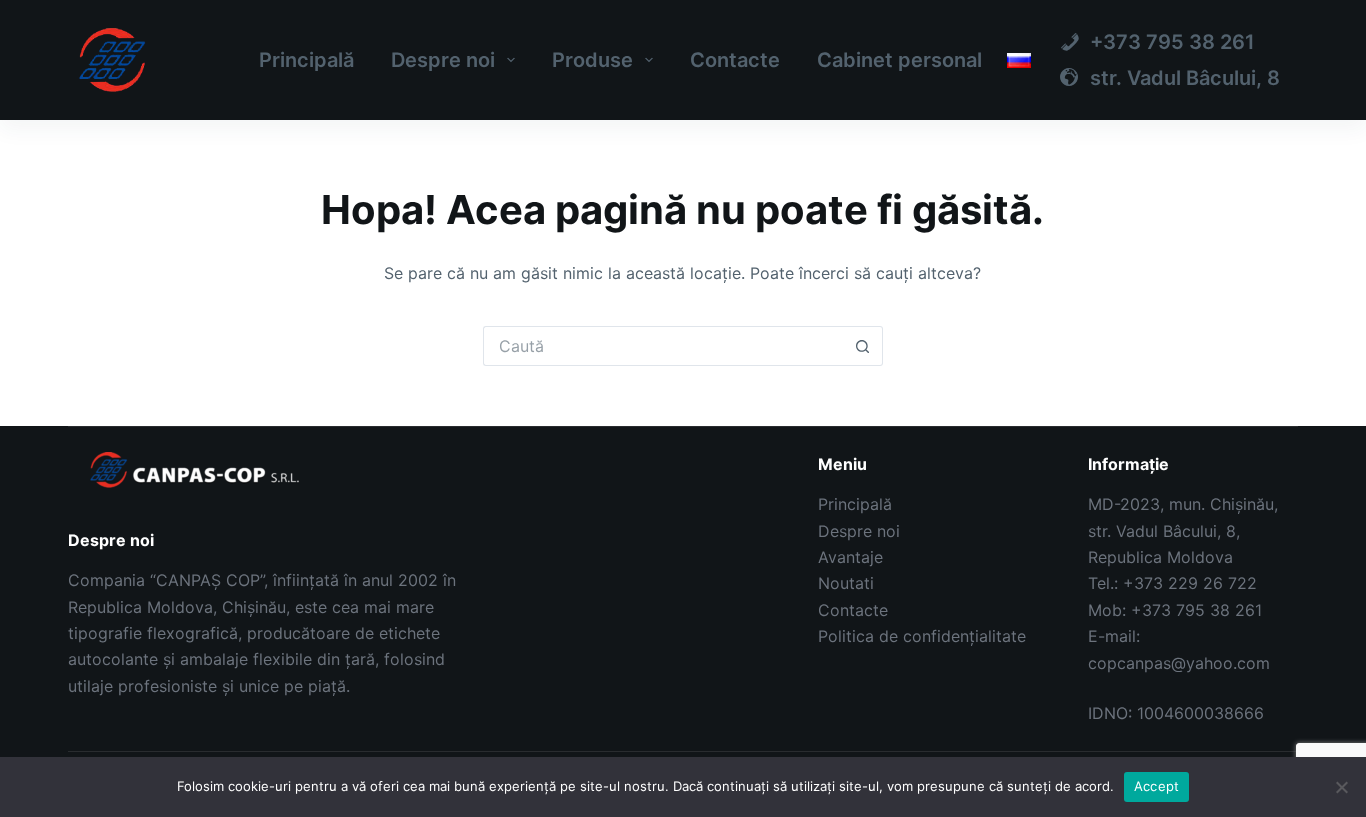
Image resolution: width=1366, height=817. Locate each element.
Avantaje (850, 557)
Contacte (735, 60)
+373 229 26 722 (1190, 583)
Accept (1157, 786)
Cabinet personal (899, 60)
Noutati (846, 583)
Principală (306, 60)
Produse (592, 60)
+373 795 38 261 (1196, 610)
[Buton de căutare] (863, 346)
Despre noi (443, 60)
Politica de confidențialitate (922, 636)
